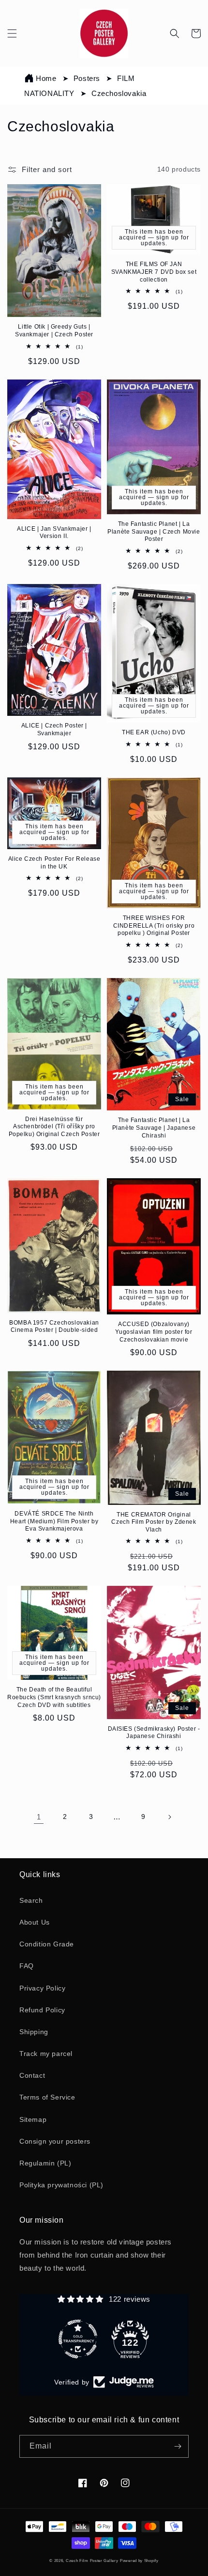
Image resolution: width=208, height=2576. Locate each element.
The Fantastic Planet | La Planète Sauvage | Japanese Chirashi (154, 1128)
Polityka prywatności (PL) (61, 2185)
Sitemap (33, 2119)
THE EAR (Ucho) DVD (154, 732)
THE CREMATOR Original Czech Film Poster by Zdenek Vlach (154, 1522)
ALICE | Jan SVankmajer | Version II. (54, 533)
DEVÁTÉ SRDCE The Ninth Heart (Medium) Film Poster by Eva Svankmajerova (54, 1521)
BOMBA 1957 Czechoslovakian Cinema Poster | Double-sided (54, 1327)
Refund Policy (42, 2010)
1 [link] (39, 1817)
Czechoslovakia (119, 93)
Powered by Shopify (139, 2560)
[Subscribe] (178, 2446)
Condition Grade (47, 1944)
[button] (12, 33)
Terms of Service (47, 2097)
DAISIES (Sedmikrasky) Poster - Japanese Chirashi (154, 1733)
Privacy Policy (42, 1988)
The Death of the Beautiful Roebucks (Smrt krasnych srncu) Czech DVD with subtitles (54, 1697)
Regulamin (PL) (45, 2163)
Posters (88, 78)
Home (46, 78)
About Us (35, 1922)
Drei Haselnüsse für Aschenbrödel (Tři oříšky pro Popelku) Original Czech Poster (54, 1127)
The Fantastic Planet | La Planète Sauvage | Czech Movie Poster (154, 531)
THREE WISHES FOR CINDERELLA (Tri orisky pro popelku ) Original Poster (154, 925)
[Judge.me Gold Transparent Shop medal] (78, 2339)
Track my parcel (46, 2054)
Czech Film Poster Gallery (92, 2560)
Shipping (34, 2032)
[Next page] (169, 1817)
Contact (32, 2075)
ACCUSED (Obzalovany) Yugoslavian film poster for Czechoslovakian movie (154, 1332)
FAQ (27, 1966)
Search (31, 1900)
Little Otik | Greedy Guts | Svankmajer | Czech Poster (54, 331)
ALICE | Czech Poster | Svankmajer (54, 729)
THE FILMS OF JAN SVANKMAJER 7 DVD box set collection (154, 272)
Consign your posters (55, 2141)
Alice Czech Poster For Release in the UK (54, 863)
